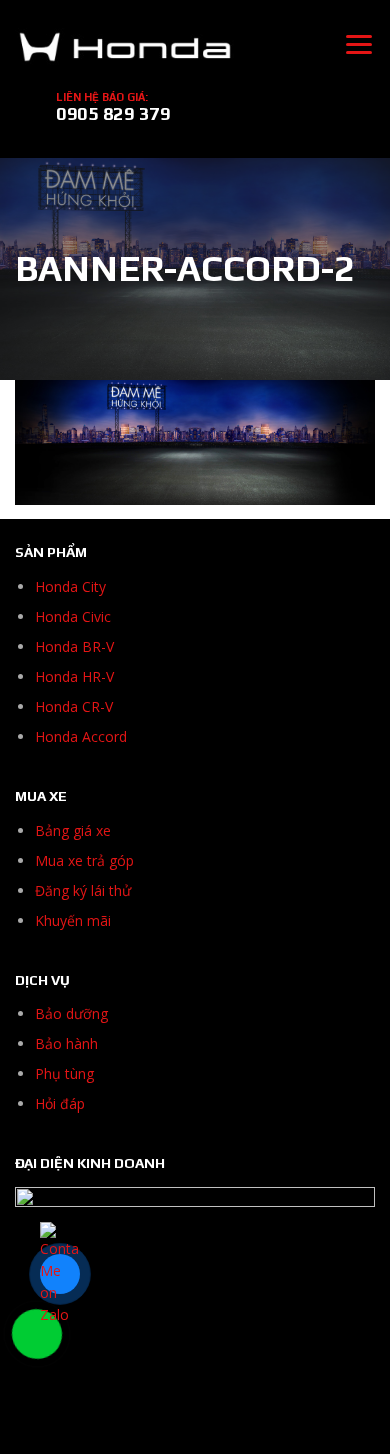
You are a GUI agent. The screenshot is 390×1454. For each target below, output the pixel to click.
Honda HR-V (74, 676)
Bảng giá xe (73, 830)
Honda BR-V (74, 646)
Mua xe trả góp (84, 860)
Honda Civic (73, 616)
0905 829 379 (113, 113)
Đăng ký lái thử (83, 890)
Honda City (70, 586)
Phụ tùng (64, 1073)
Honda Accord (81, 736)
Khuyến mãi (73, 920)
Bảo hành (66, 1043)
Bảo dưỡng (71, 1013)
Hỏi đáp (60, 1103)
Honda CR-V (74, 706)
